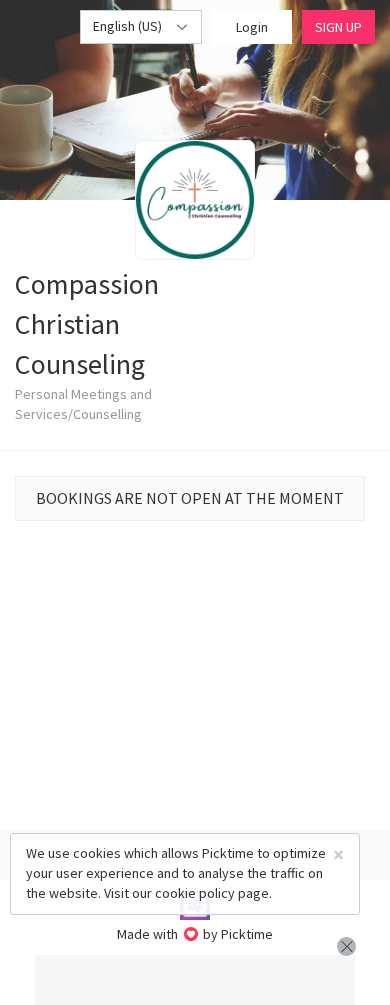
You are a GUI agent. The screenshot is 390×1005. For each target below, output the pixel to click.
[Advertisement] (195, 980)
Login (252, 27)
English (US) (129, 26)
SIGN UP (338, 27)
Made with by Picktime (195, 934)
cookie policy (195, 893)
